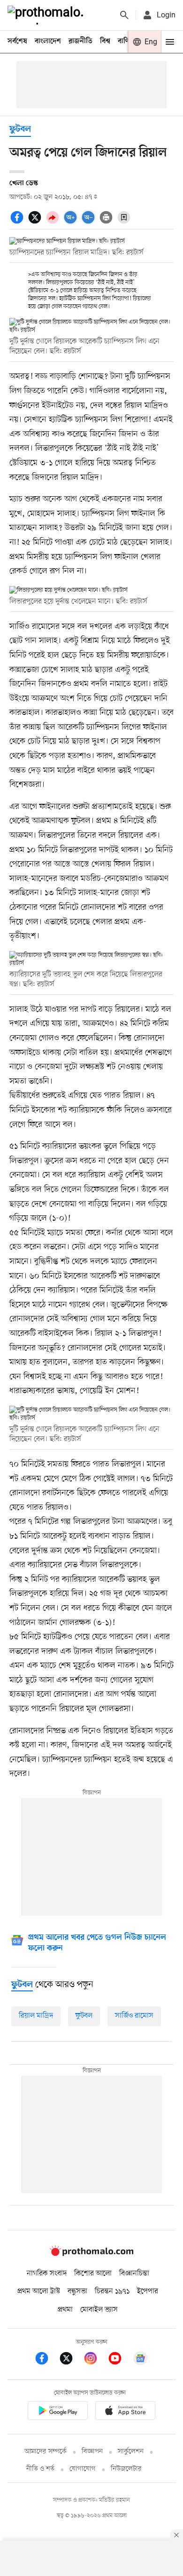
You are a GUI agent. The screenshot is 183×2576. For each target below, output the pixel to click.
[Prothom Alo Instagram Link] (95, 2360)
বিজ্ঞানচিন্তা (134, 2274)
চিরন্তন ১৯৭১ (112, 2291)
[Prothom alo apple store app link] (125, 2412)
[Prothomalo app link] (58, 2412)
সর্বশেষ (17, 41)
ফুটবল (20, 130)
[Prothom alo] (47, 15)
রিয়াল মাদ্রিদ (36, 2016)
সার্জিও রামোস (134, 2016)
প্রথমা (65, 2310)
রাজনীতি (80, 41)
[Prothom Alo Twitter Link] (71, 2360)
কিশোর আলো (93, 2274)
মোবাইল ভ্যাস (99, 2310)
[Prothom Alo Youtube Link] (120, 2360)
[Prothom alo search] (124, 15)
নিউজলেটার (126, 2469)
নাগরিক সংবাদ (47, 2274)
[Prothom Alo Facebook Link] (46, 2360)
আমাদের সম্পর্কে (46, 2452)
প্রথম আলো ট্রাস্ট (39, 2291)
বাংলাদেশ (48, 41)
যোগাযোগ (83, 2469)
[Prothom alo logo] (91, 2254)
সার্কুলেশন (131, 2452)
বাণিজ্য (127, 41)
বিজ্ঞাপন (92, 2452)
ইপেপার (148, 2291)
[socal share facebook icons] (18, 222)
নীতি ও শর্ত (40, 2469)
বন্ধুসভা (77, 2291)
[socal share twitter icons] (36, 222)
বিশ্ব (105, 41)
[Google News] (140, 2360)
